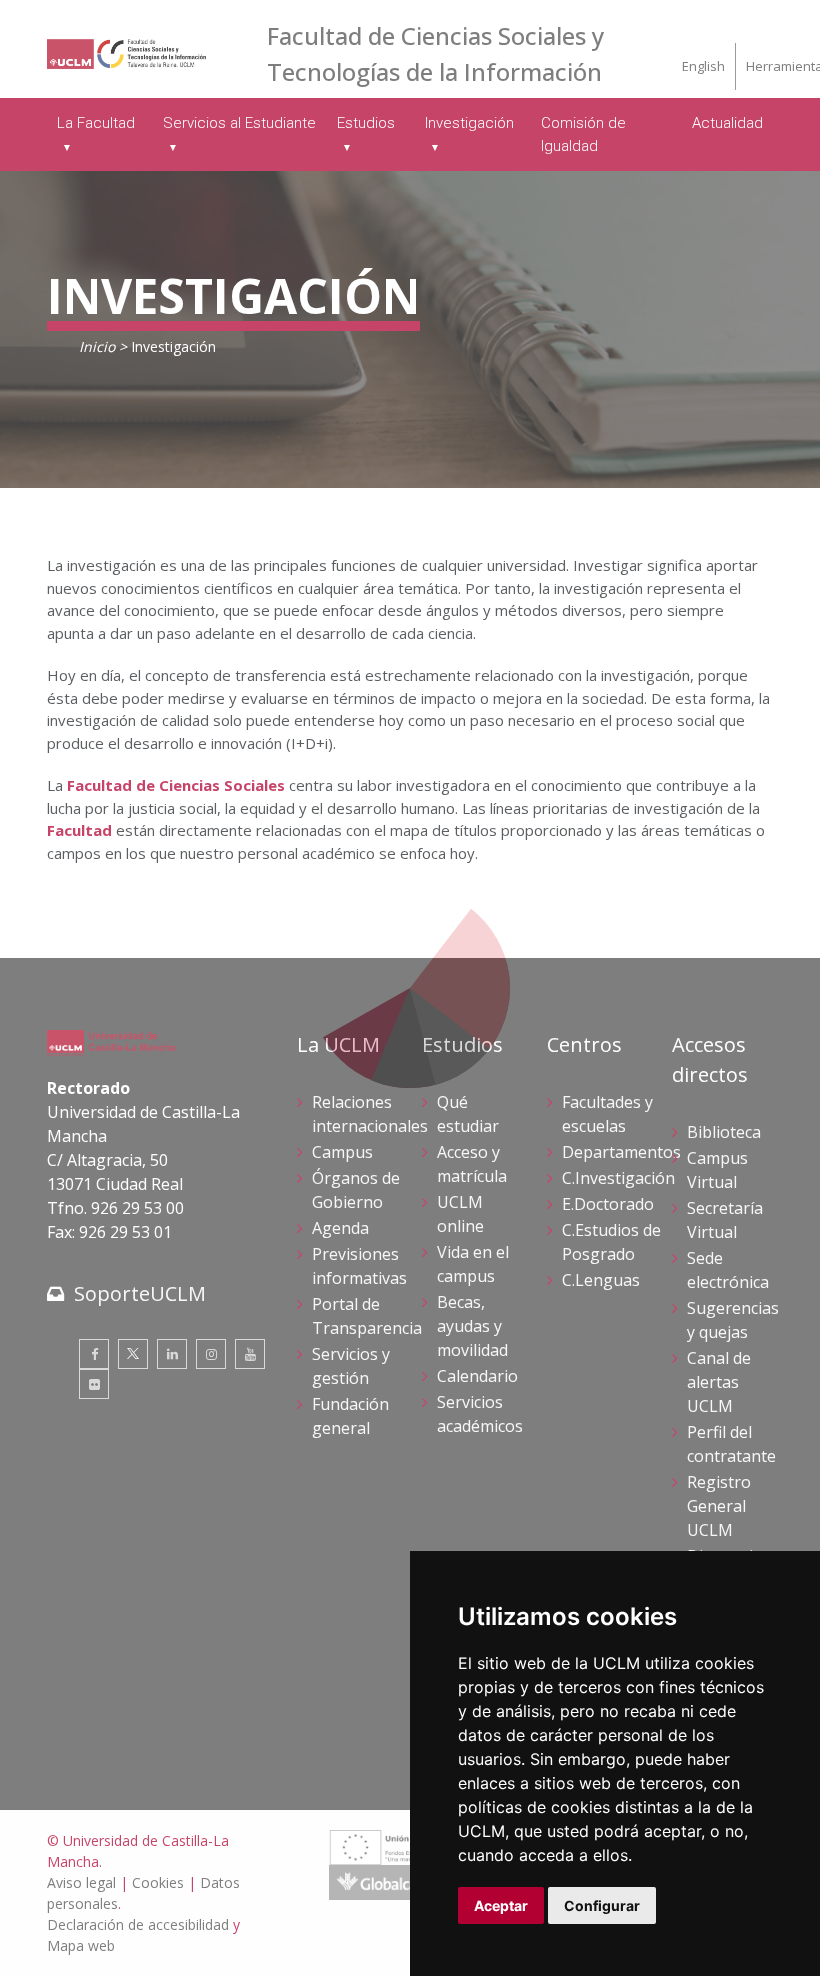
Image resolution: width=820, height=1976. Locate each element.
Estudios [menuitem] (366, 123)
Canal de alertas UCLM (719, 1382)
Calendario (477, 1376)
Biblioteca (724, 1132)
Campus (342, 1152)
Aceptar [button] (501, 1905)
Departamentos (621, 1152)
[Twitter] (133, 1354)
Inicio (97, 346)
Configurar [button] (602, 1905)
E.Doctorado (608, 1204)
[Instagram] (211, 1354)
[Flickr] (94, 1384)
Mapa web (81, 1945)
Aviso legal (81, 1882)
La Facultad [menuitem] (96, 123)
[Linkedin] (172, 1354)
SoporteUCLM (140, 1293)
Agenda (340, 1228)
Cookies (158, 1882)
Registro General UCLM (719, 1506)
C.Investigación (618, 1178)
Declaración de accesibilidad (138, 1924)
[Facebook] (94, 1354)
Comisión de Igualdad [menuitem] (583, 134)
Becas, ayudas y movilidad (472, 1326)
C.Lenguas (601, 1280)
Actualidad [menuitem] (727, 123)
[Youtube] (250, 1354)
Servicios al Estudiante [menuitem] (239, 123)
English (703, 66)
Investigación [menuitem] (469, 123)
